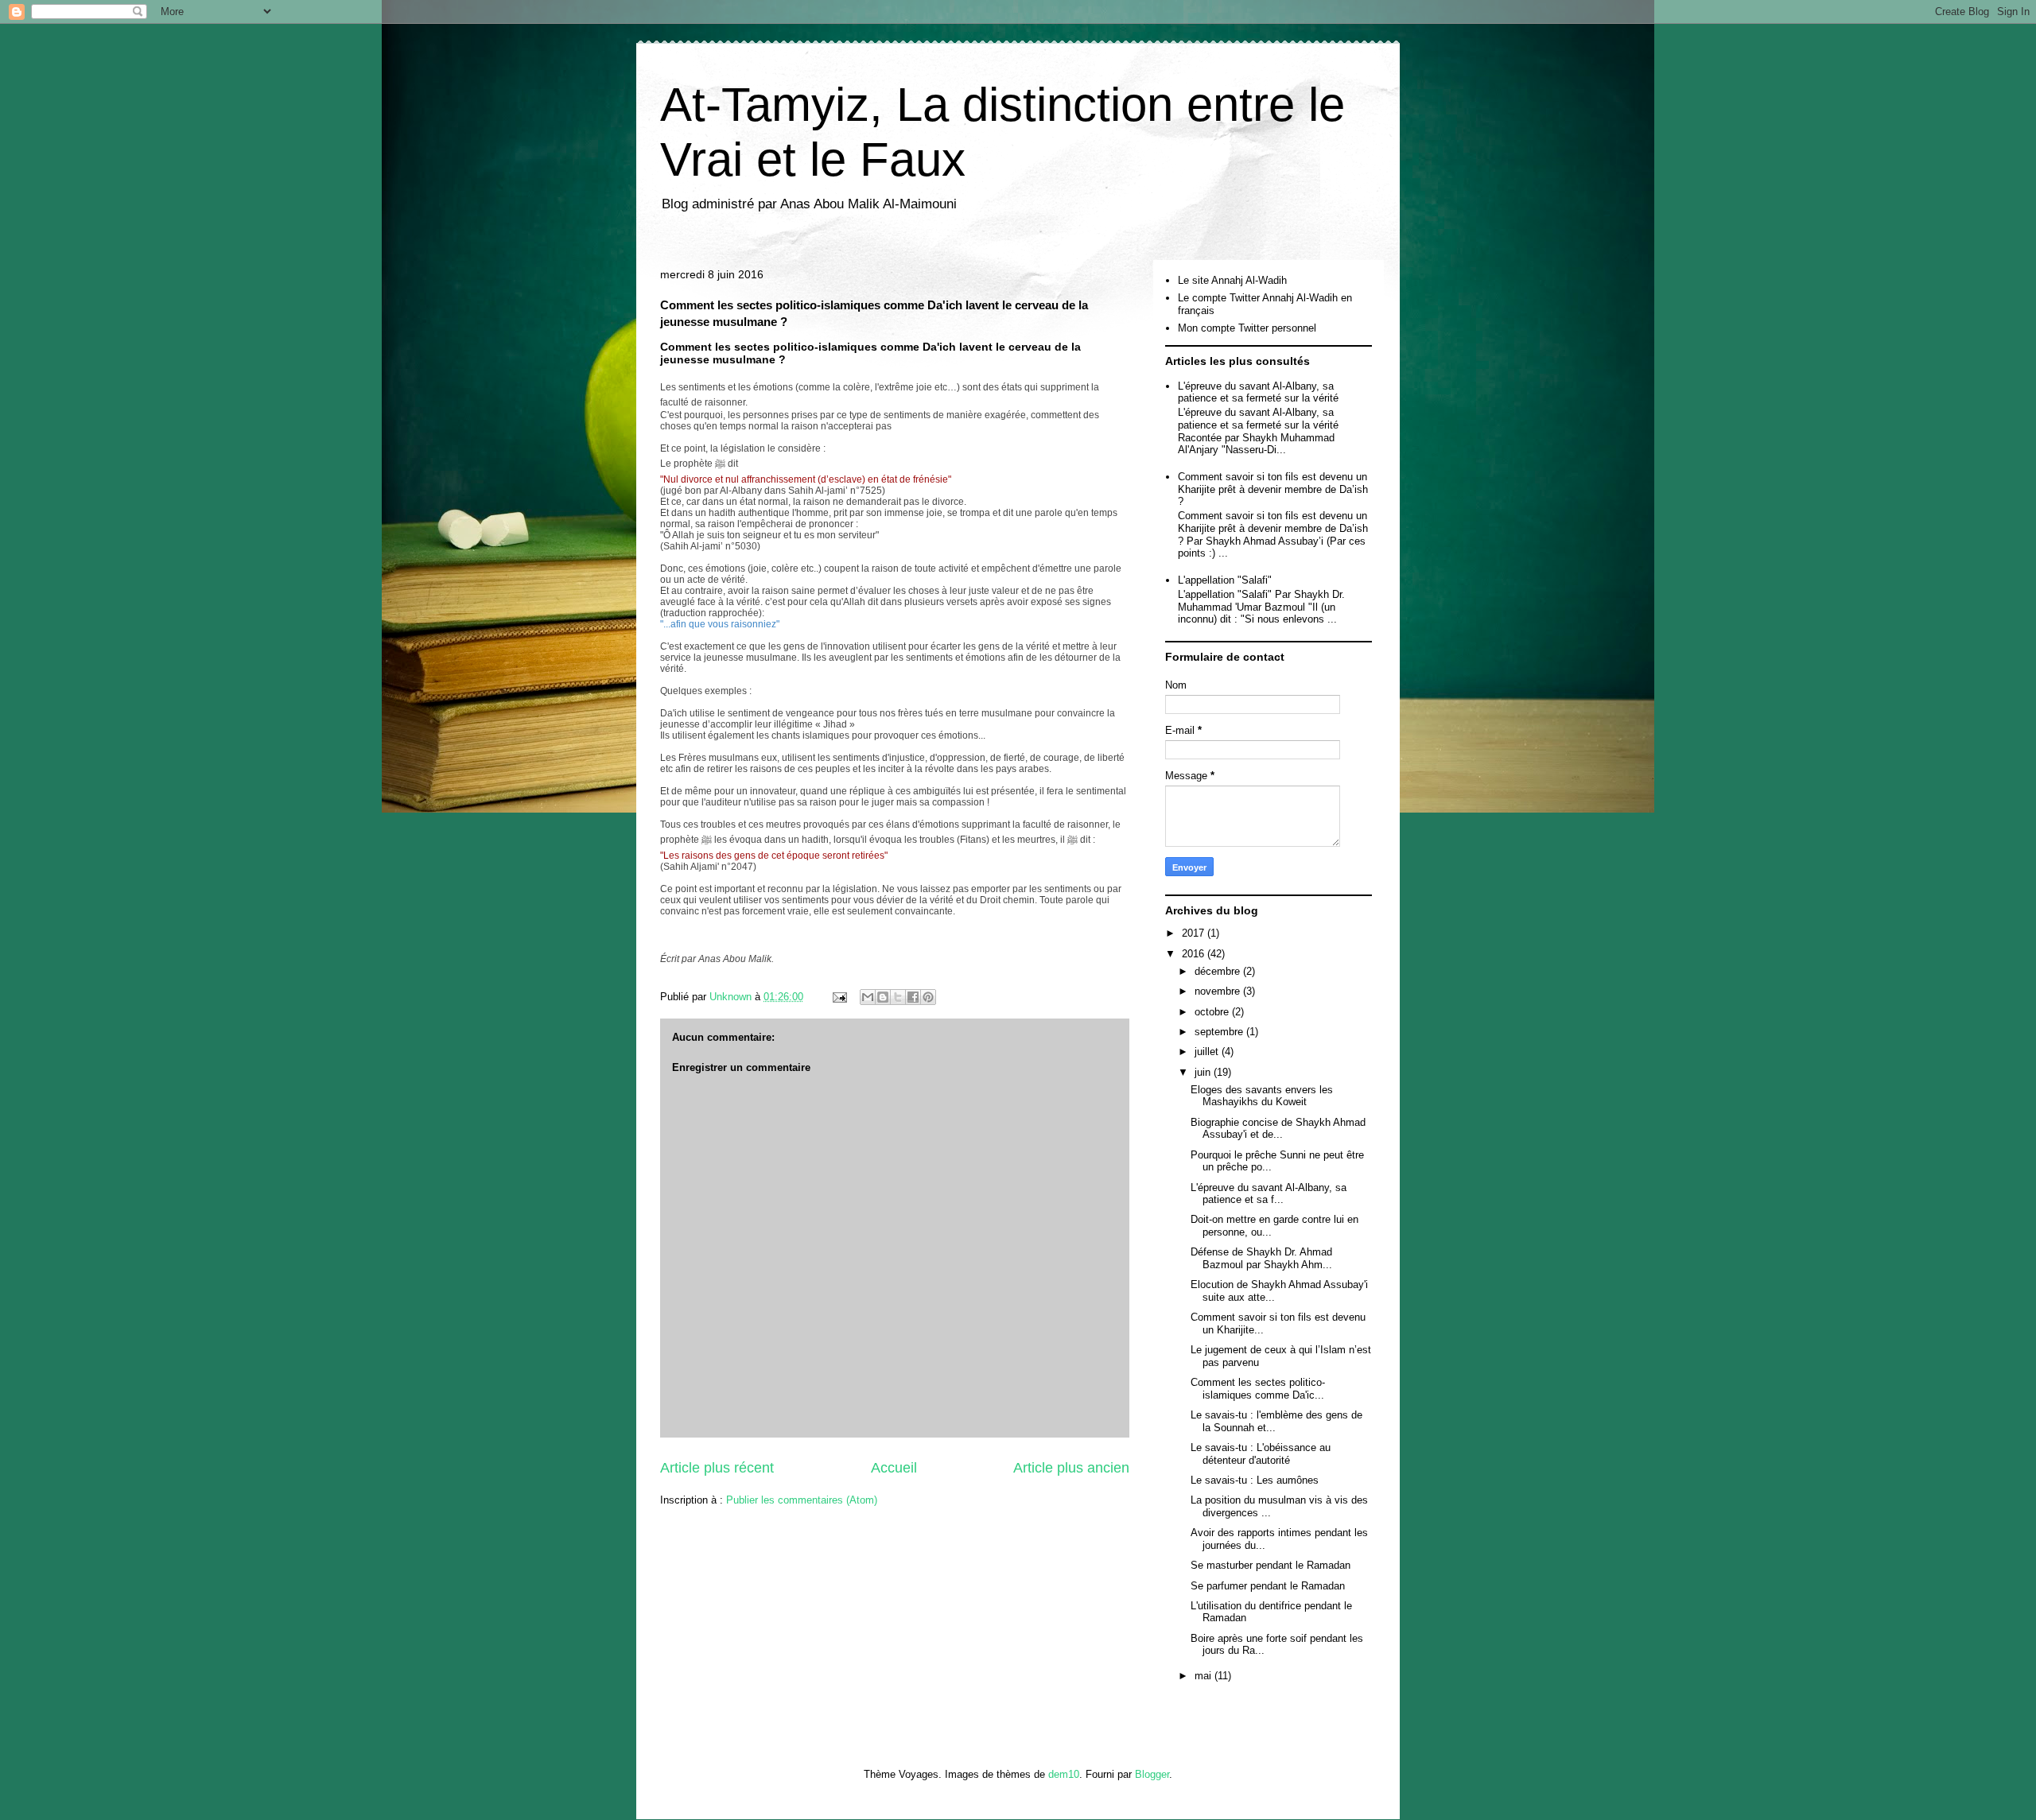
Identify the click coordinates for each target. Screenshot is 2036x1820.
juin (1204, 1072)
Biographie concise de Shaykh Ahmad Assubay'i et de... (1278, 1129)
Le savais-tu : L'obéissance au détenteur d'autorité (1261, 1454)
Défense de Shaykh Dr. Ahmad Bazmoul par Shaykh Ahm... (1261, 1258)
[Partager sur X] (898, 997)
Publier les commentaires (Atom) (802, 1500)
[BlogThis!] (883, 997)
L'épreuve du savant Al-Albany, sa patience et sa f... (1269, 1194)
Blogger (1152, 1774)
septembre (1220, 1032)
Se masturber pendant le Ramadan (1271, 1565)
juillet (1208, 1052)
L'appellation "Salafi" (1225, 580)
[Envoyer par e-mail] (868, 997)
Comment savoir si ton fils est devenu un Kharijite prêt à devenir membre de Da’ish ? (1273, 489)
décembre (1219, 971)
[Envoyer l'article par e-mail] (839, 997)
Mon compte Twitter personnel (1247, 328)
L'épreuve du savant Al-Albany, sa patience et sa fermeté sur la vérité (1258, 392)
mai (1205, 1676)
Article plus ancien (1071, 1468)
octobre (1213, 1012)
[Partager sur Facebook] (913, 997)
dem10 (1064, 1774)
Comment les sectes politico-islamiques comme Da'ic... (1258, 1389)
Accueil (894, 1468)
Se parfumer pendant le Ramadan (1268, 1586)
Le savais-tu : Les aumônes (1255, 1480)
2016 (1195, 954)
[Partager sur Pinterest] (928, 997)
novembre (1219, 991)
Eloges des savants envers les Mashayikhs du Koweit (1262, 1096)
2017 (1195, 933)
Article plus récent (717, 1468)
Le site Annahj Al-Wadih (1232, 280)
